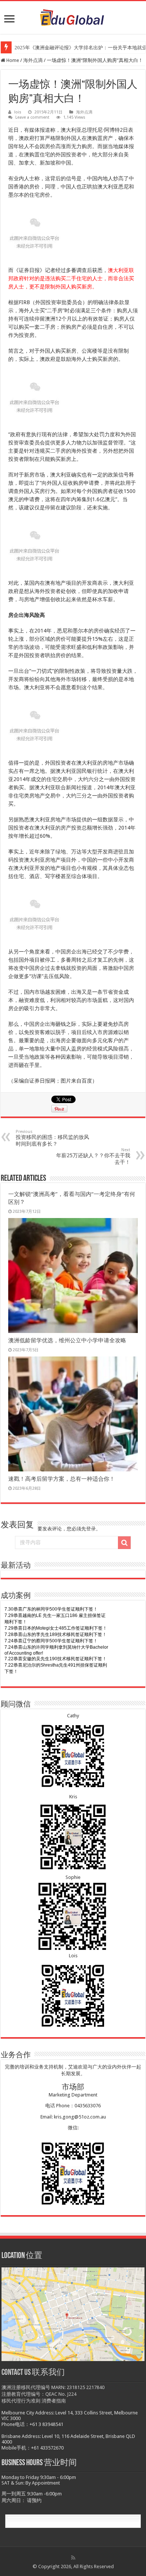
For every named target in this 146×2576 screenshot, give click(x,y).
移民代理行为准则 (21, 2401)
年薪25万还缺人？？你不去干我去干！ (93, 1156)
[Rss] (73, 2558)
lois (18, 112)
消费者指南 (54, 2401)
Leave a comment (32, 117)
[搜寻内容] (124, 1543)
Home (12, 60)
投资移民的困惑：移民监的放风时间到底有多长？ (52, 1138)
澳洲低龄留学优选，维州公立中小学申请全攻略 (67, 1340)
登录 (91, 1529)
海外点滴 (33, 60)
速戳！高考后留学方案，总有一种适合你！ (62, 1479)
